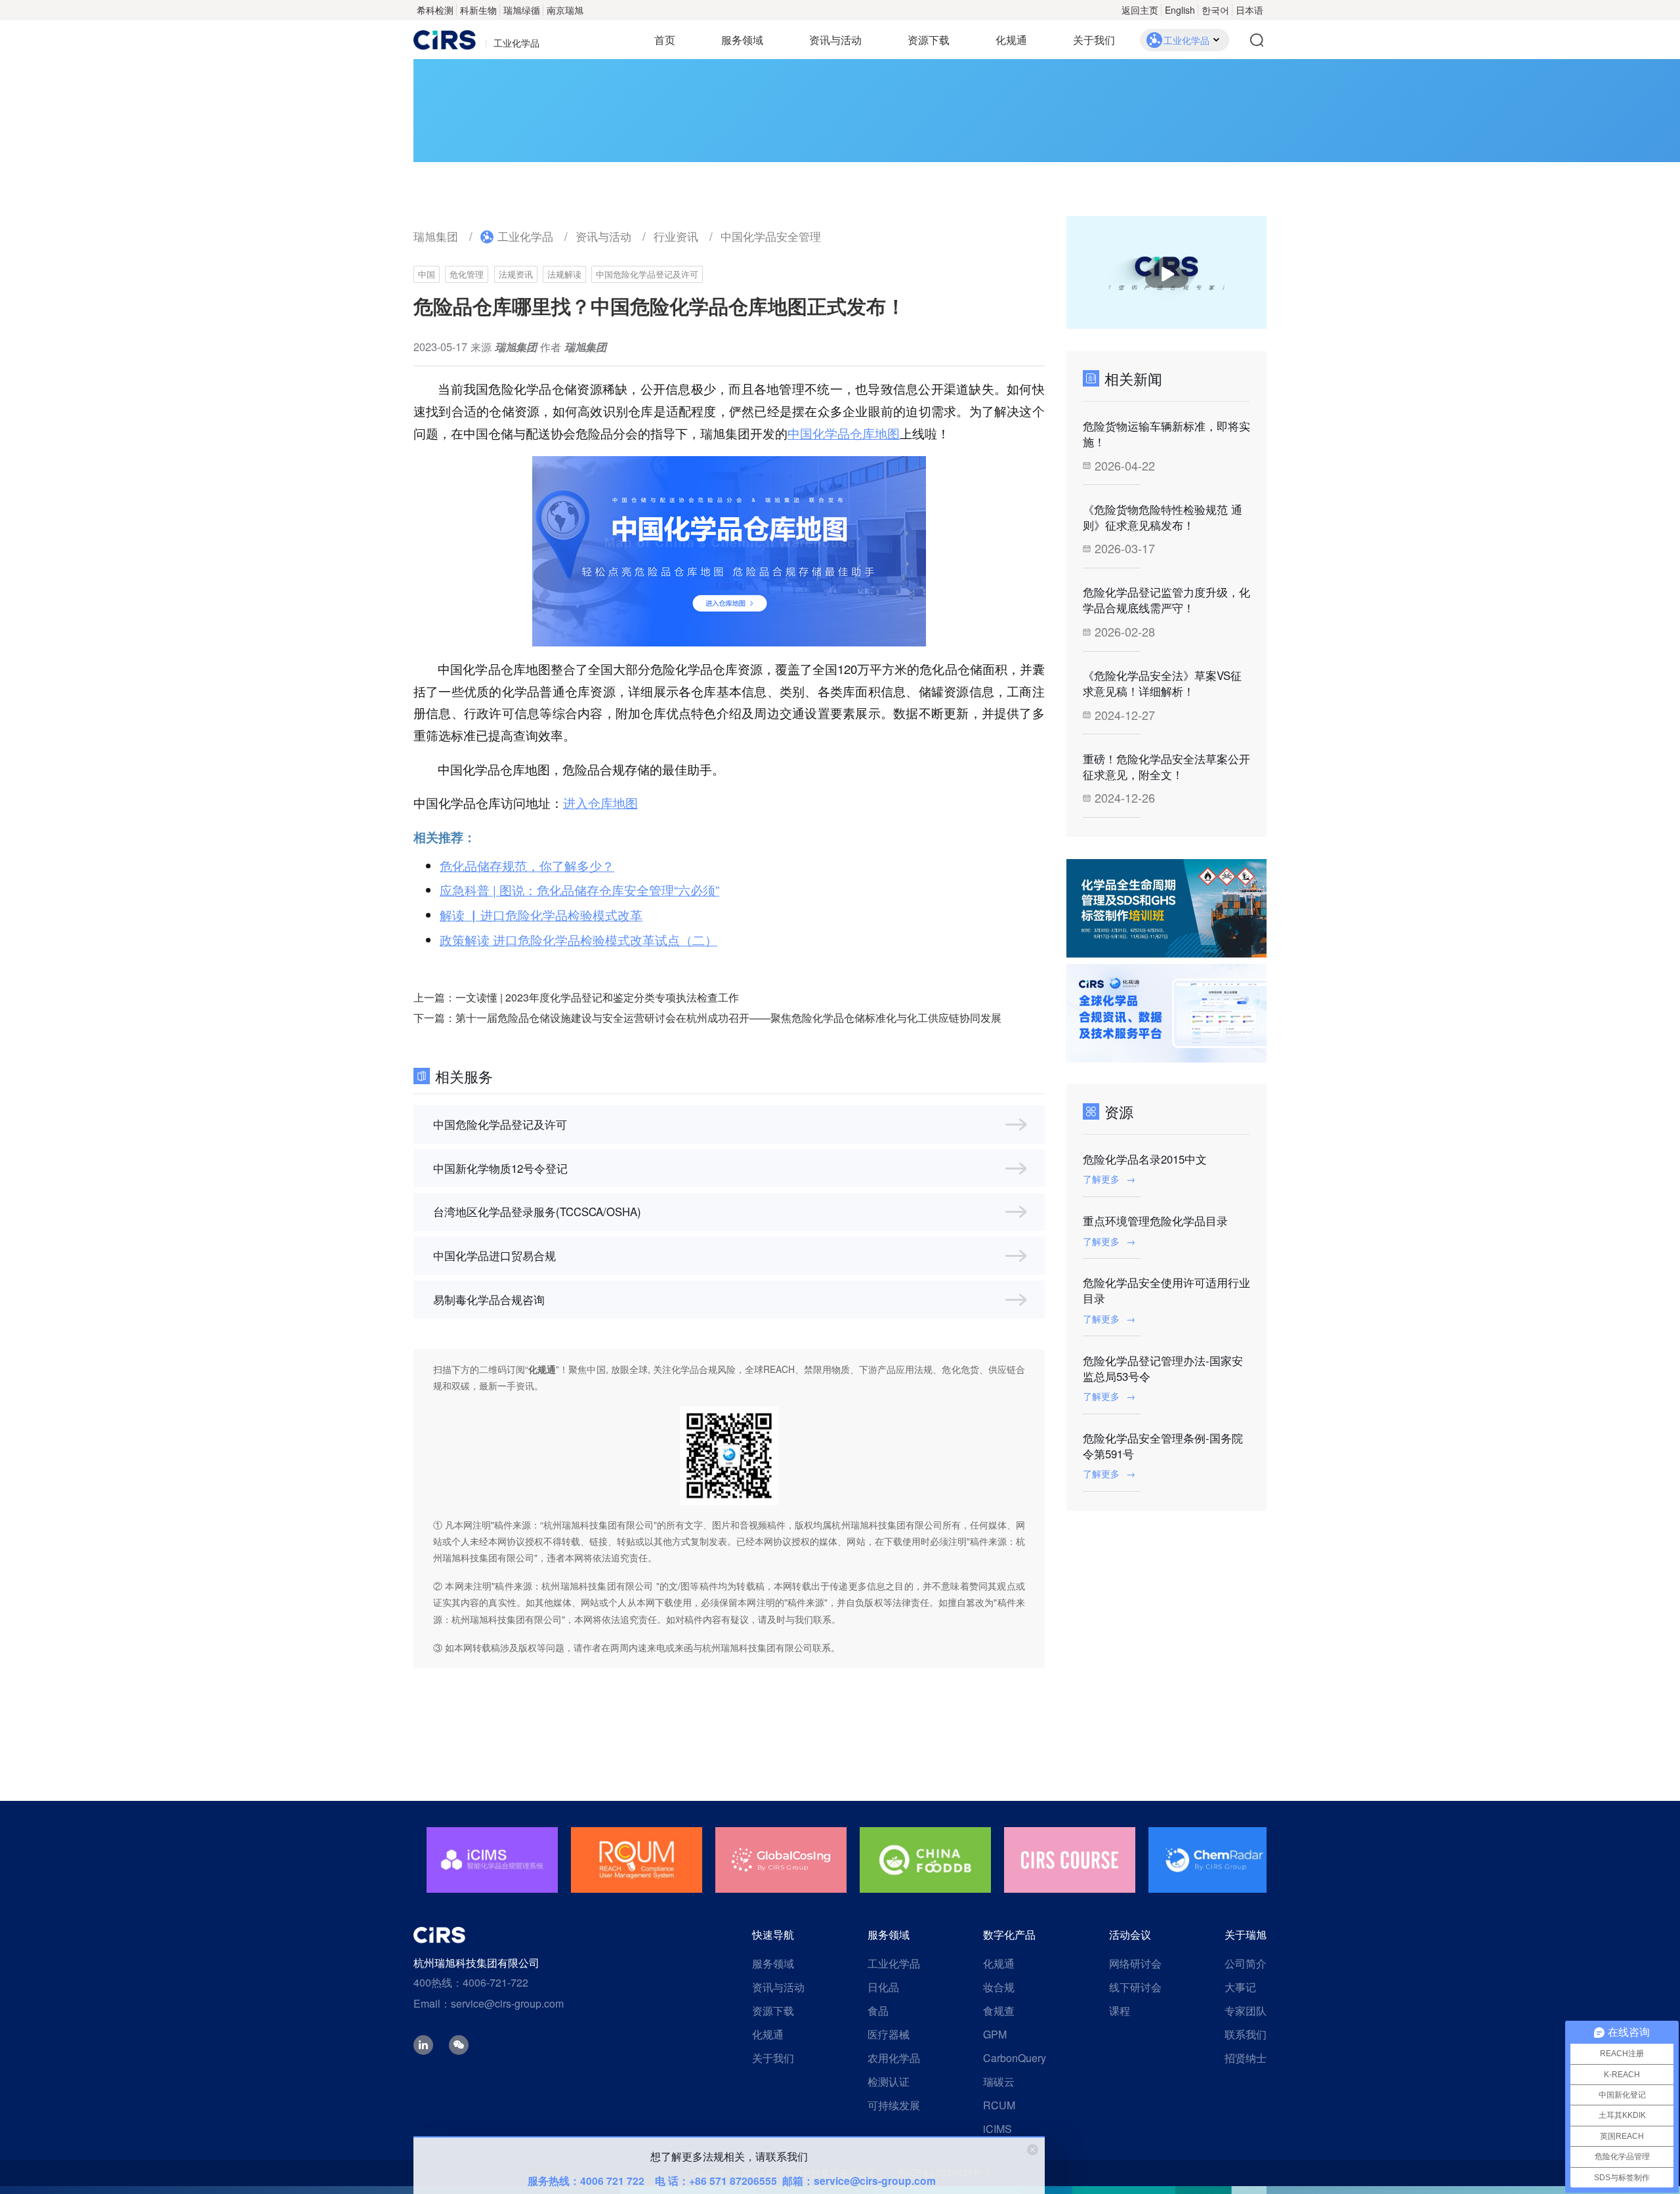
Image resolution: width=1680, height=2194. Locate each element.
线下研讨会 (1135, 1987)
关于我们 (1094, 40)
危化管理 (467, 274)
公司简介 (1246, 1963)
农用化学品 (894, 2058)
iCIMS (997, 2129)
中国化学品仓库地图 (844, 433)
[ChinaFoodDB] (781, 1860)
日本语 (1249, 10)
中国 (427, 274)
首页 (665, 40)
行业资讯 (676, 236)
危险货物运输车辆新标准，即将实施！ (1166, 434)
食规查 (999, 2011)
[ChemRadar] (1070, 1860)
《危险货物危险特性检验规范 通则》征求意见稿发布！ (1163, 517)
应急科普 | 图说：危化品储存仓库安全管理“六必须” (579, 890)
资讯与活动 (835, 40)
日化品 (883, 1987)
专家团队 (1246, 2011)
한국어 (1215, 10)
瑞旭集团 (436, 236)
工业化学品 (525, 236)
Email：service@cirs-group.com (489, 2003)
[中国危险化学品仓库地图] (729, 551)
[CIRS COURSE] (925, 1860)
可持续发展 (894, 2105)
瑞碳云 (999, 2081)
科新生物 (478, 10)
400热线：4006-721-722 (471, 1982)
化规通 (1011, 40)
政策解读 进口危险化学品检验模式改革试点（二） (578, 940)
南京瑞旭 (565, 10)
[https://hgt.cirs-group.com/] (1166, 1013)
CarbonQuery (1015, 2058)
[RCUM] (492, 1860)
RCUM (999, 2105)
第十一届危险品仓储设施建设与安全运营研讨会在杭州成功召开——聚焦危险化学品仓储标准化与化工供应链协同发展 (728, 1018)
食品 (878, 2011)
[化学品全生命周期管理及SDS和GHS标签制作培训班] (1166, 908)
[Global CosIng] (637, 1860)
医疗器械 (889, 2034)
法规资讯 (516, 274)
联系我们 (1246, 2034)
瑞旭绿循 (522, 10)
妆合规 (999, 1987)
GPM (995, 2034)
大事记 (1240, 1987)
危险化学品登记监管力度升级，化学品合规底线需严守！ (1166, 600)
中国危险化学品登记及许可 (647, 274)
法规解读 (564, 274)
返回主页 (1140, 10)
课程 (1120, 2011)
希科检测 (435, 10)
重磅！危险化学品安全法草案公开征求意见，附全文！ (1166, 767)
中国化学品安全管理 (771, 236)
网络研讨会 (1135, 1963)
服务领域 (742, 40)
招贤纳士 (1246, 2058)
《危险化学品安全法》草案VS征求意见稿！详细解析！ (1162, 683)
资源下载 (929, 40)
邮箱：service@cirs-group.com (859, 2181)
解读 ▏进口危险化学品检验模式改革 (541, 915)
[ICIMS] (1214, 1860)
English (1180, 10)
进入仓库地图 (600, 803)
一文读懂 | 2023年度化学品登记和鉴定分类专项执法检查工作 (597, 997)
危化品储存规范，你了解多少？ (527, 866)
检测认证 (889, 2081)
